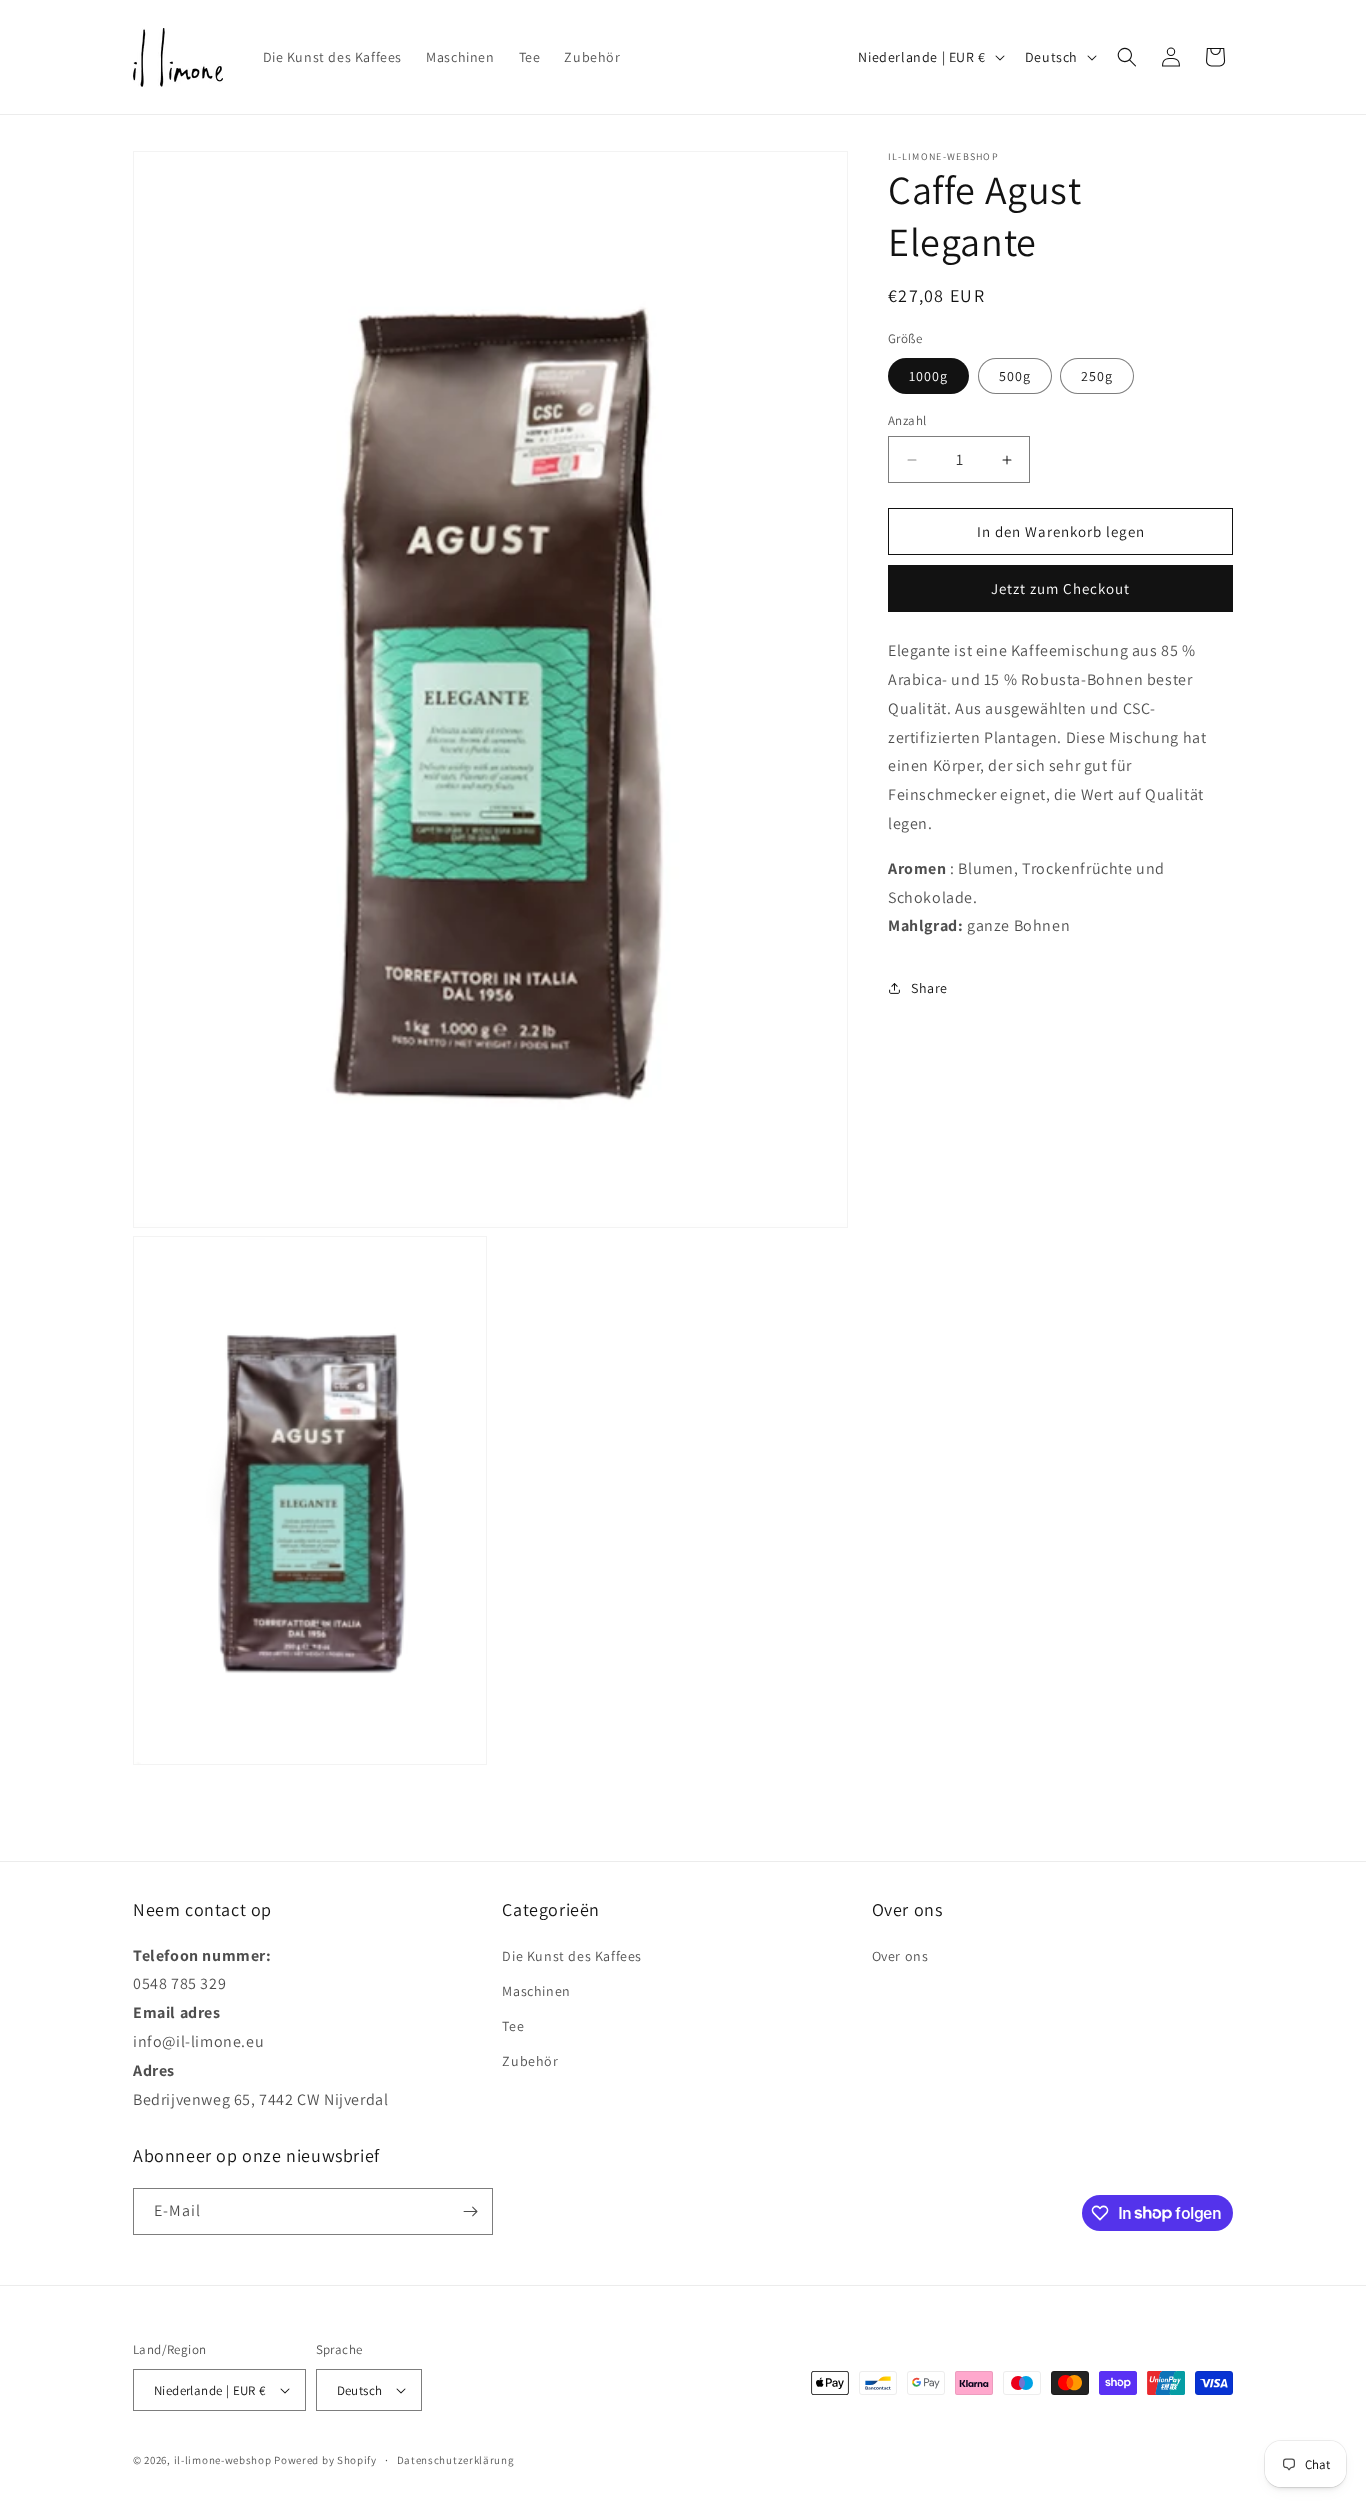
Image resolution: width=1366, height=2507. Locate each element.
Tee (513, 2026)
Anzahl (907, 420)
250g (1097, 376)
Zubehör (530, 2061)
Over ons (900, 1955)
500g (1015, 376)
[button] (1127, 57)
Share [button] (929, 987)
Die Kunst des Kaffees (572, 1955)
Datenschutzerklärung (456, 2460)
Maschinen (536, 1991)
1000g (928, 376)
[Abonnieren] (470, 2211)
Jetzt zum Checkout (1060, 588)
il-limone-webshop (223, 2460)
